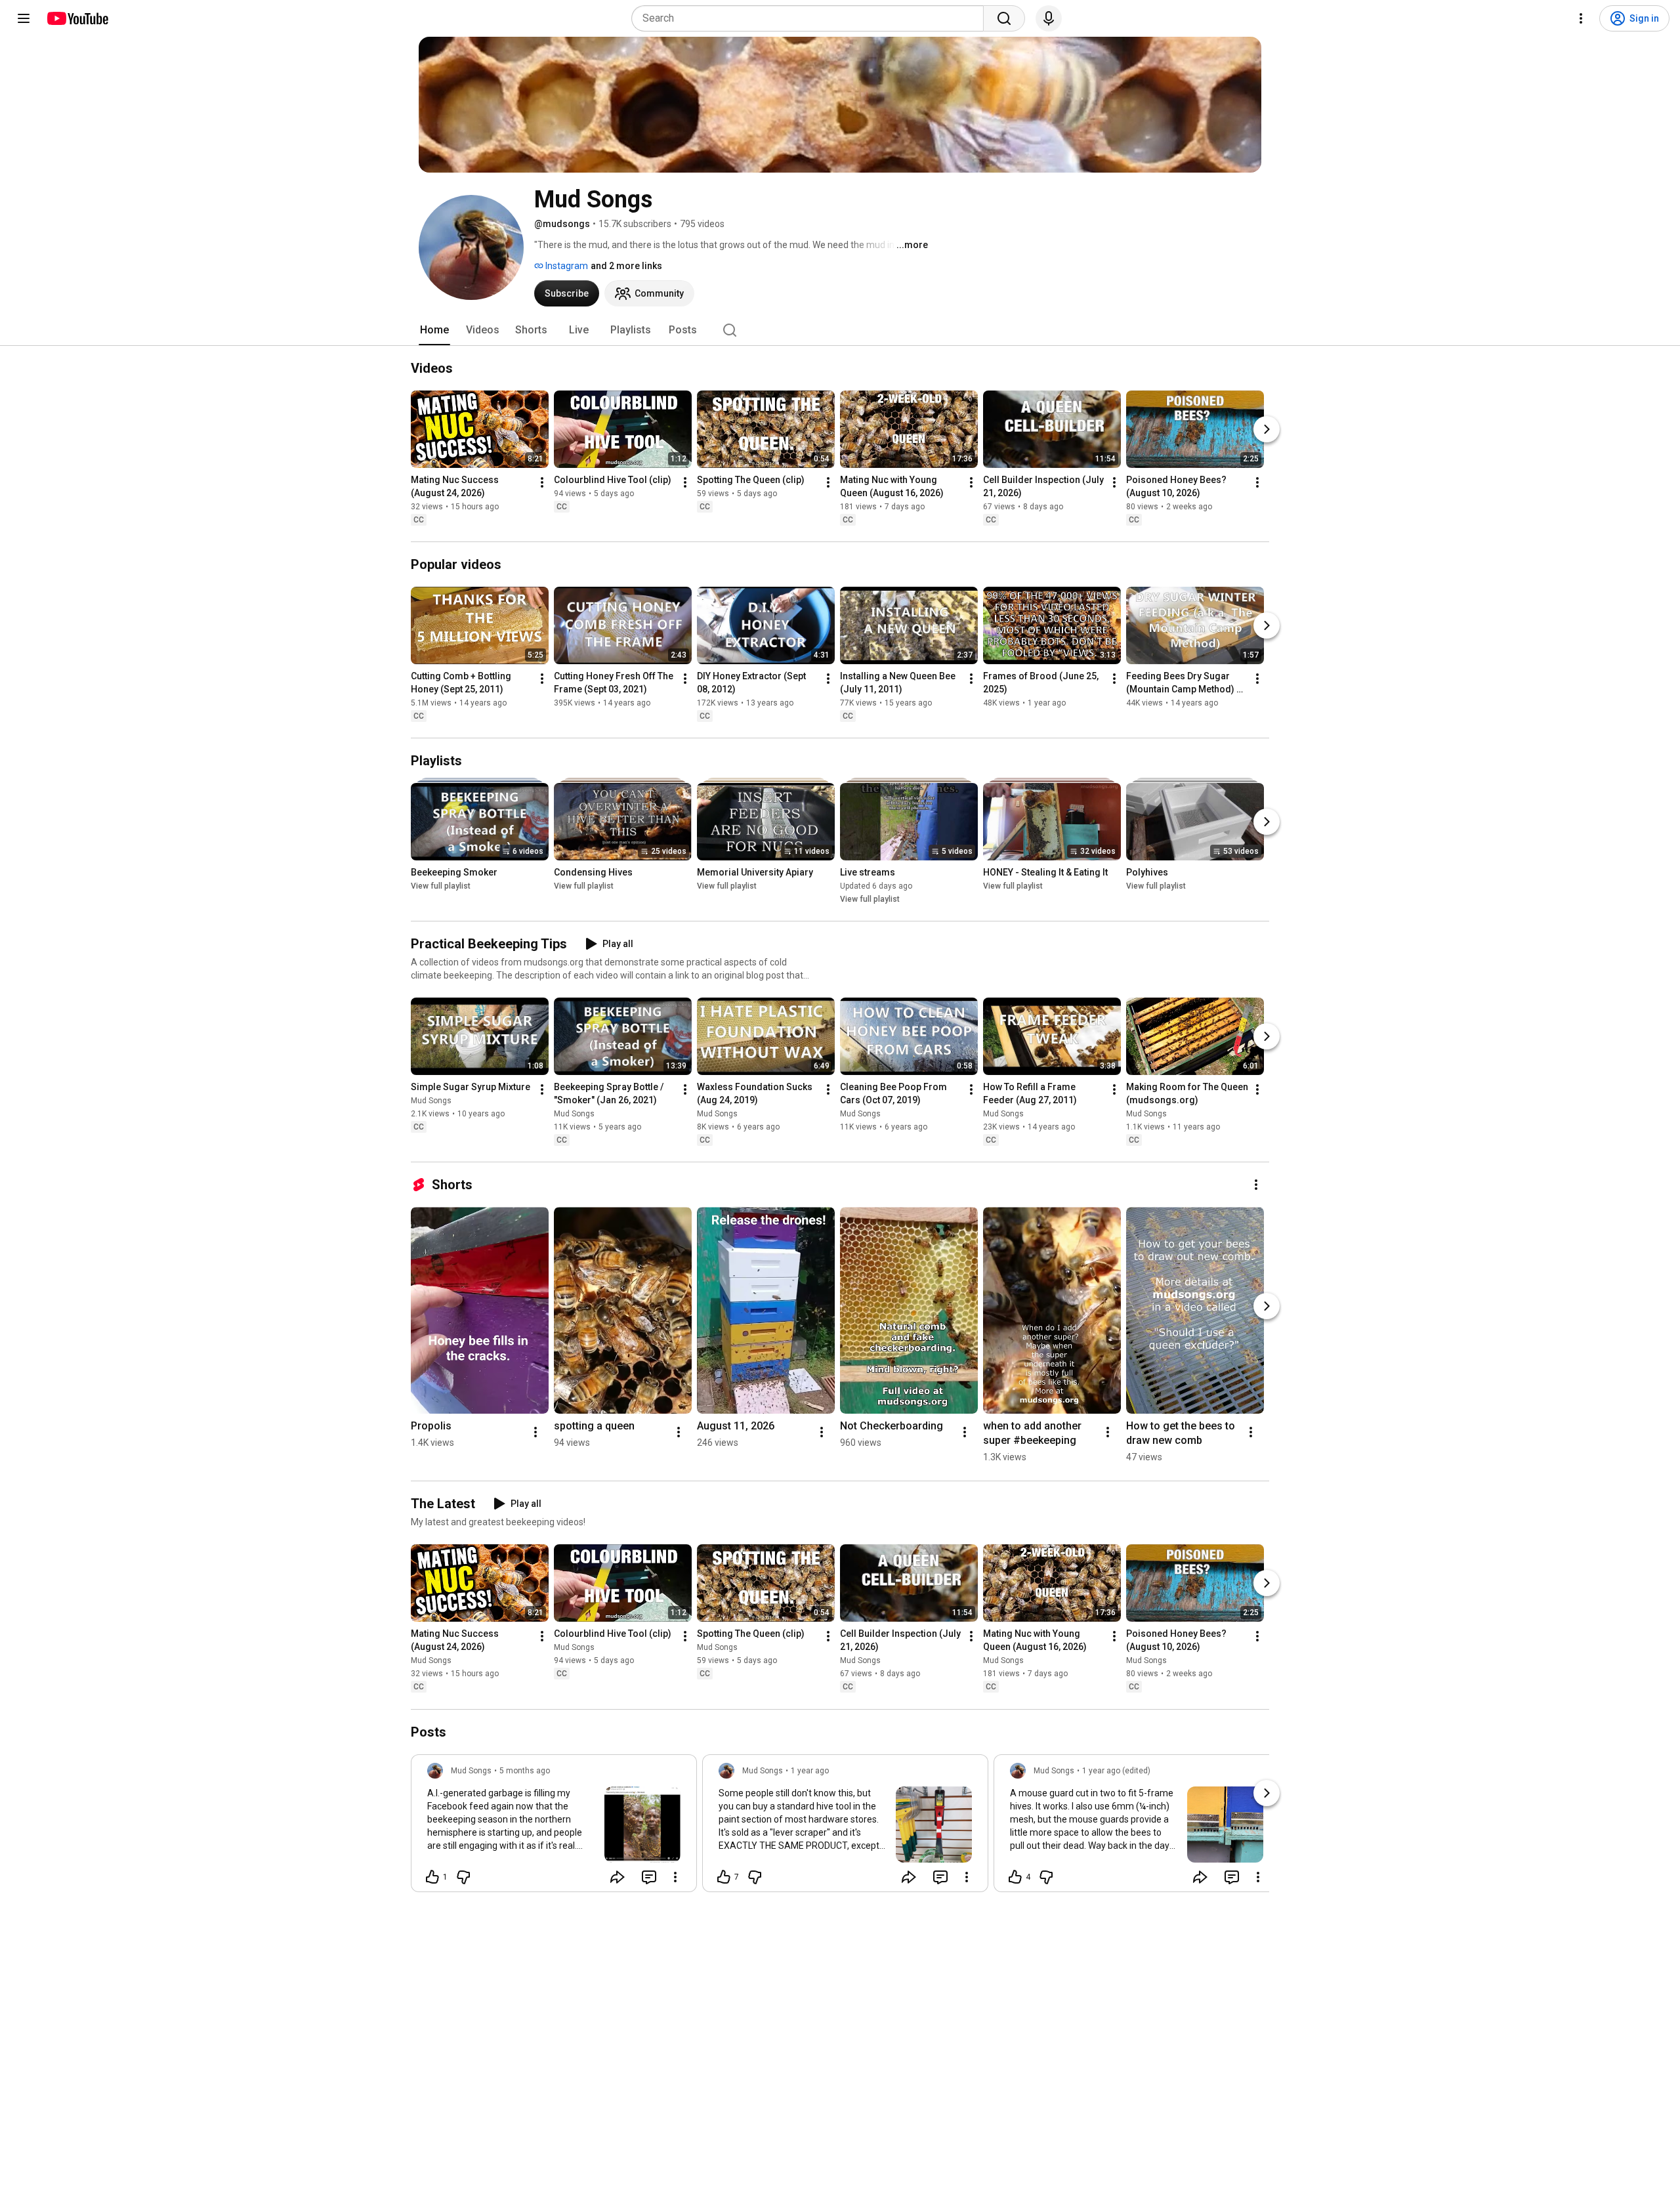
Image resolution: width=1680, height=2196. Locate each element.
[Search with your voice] (1049, 18)
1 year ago (810, 1771)
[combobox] (811, 18)
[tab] (434, 330)
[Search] (1004, 18)
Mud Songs (431, 1101)
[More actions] (542, 482)
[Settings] (1581, 18)
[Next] (1267, 429)
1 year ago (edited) (1116, 1771)
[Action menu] (675, 1877)
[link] (554, 1827)
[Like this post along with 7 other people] (724, 1877)
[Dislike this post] (463, 1877)
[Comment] (649, 1877)
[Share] (618, 1877)
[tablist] (840, 330)
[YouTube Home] (77, 18)
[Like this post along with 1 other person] (432, 1877)
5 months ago (525, 1771)
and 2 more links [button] (626, 266)
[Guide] (24, 18)
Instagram (566, 266)
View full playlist (441, 886)
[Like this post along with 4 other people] (1015, 1877)
